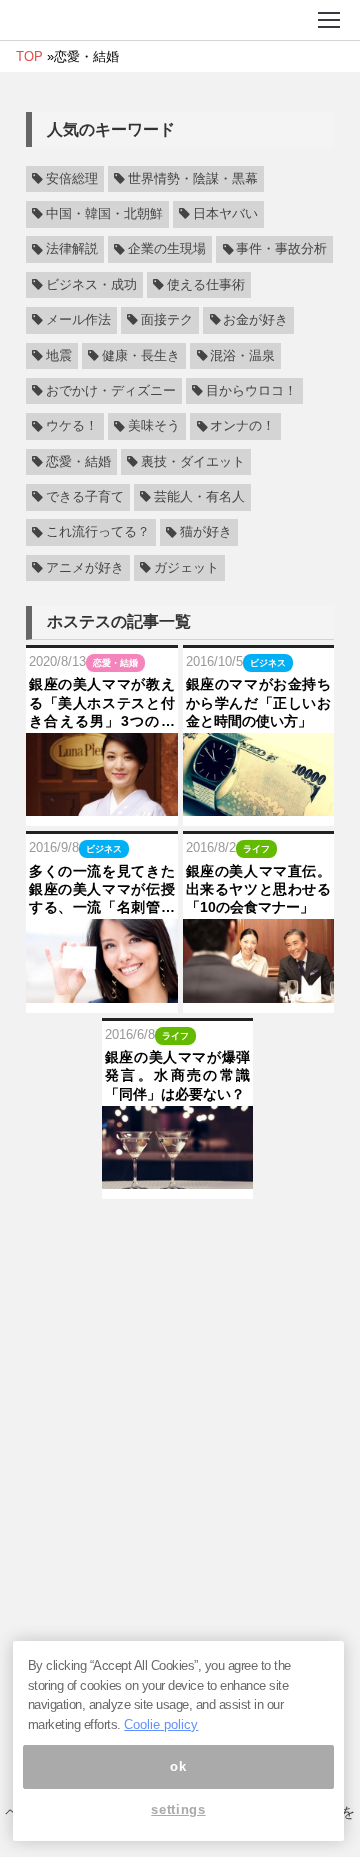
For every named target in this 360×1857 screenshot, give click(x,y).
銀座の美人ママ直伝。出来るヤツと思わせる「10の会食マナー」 (259, 889)
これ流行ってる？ (98, 533)
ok (178, 1766)
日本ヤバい (225, 214)
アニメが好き (85, 568)
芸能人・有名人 (199, 497)
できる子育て (85, 497)
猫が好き (206, 533)
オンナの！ (242, 427)
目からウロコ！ (251, 391)
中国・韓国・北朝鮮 (104, 214)
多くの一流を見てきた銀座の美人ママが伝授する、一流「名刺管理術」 (102, 890)
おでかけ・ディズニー (111, 391)
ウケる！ (72, 427)
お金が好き (255, 320)
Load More (180, 1230)
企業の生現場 (167, 250)
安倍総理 (72, 179)
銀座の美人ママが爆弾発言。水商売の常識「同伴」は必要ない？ (178, 1075)
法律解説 (72, 250)
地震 (59, 356)
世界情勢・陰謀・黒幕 (193, 179)
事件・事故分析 (281, 250)
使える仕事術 (206, 285)
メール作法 (78, 320)
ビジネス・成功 (91, 285)
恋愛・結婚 (78, 462)
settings (178, 1809)
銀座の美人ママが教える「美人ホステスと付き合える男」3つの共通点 (102, 703)
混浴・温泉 (242, 356)
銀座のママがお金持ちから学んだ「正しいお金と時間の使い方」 (259, 702)
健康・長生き (141, 356)
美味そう (154, 427)
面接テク (167, 320)
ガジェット (186, 568)
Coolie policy (161, 1724)
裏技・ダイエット (193, 462)
